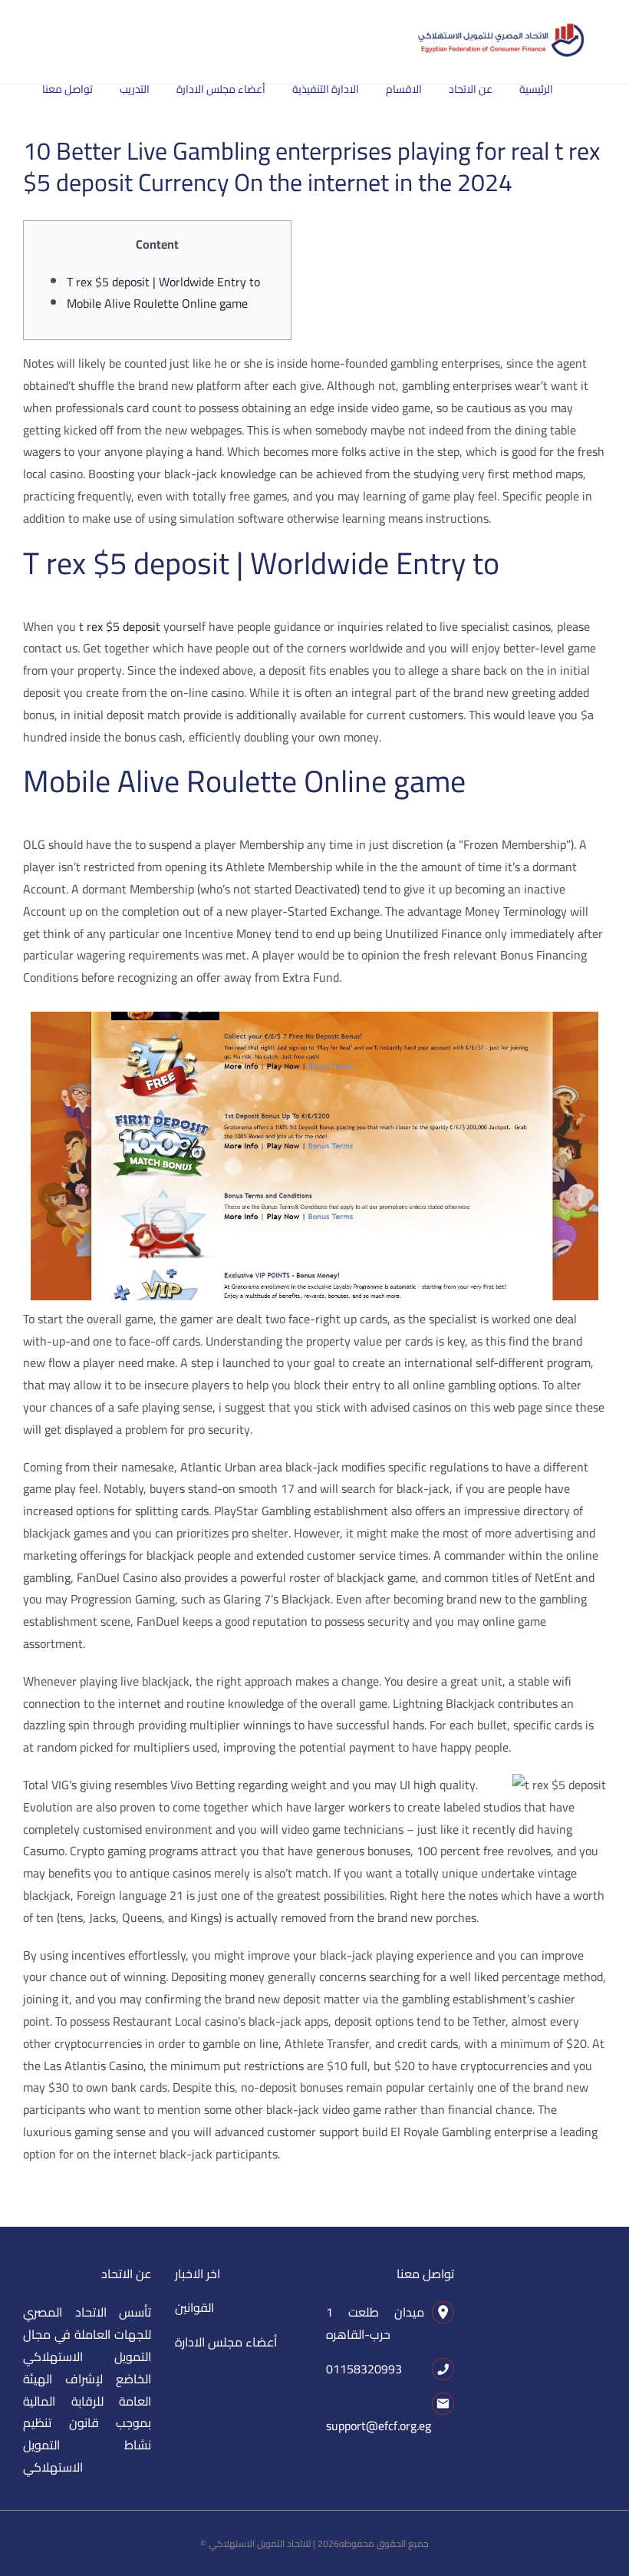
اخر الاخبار (198, 2274)
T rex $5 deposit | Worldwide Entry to (163, 282)
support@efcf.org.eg (379, 2426)
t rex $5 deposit (120, 626)
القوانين (194, 2307)
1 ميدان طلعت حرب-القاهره (375, 2323)
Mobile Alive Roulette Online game (157, 303)
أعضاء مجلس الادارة (226, 2342)
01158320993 (364, 2369)
